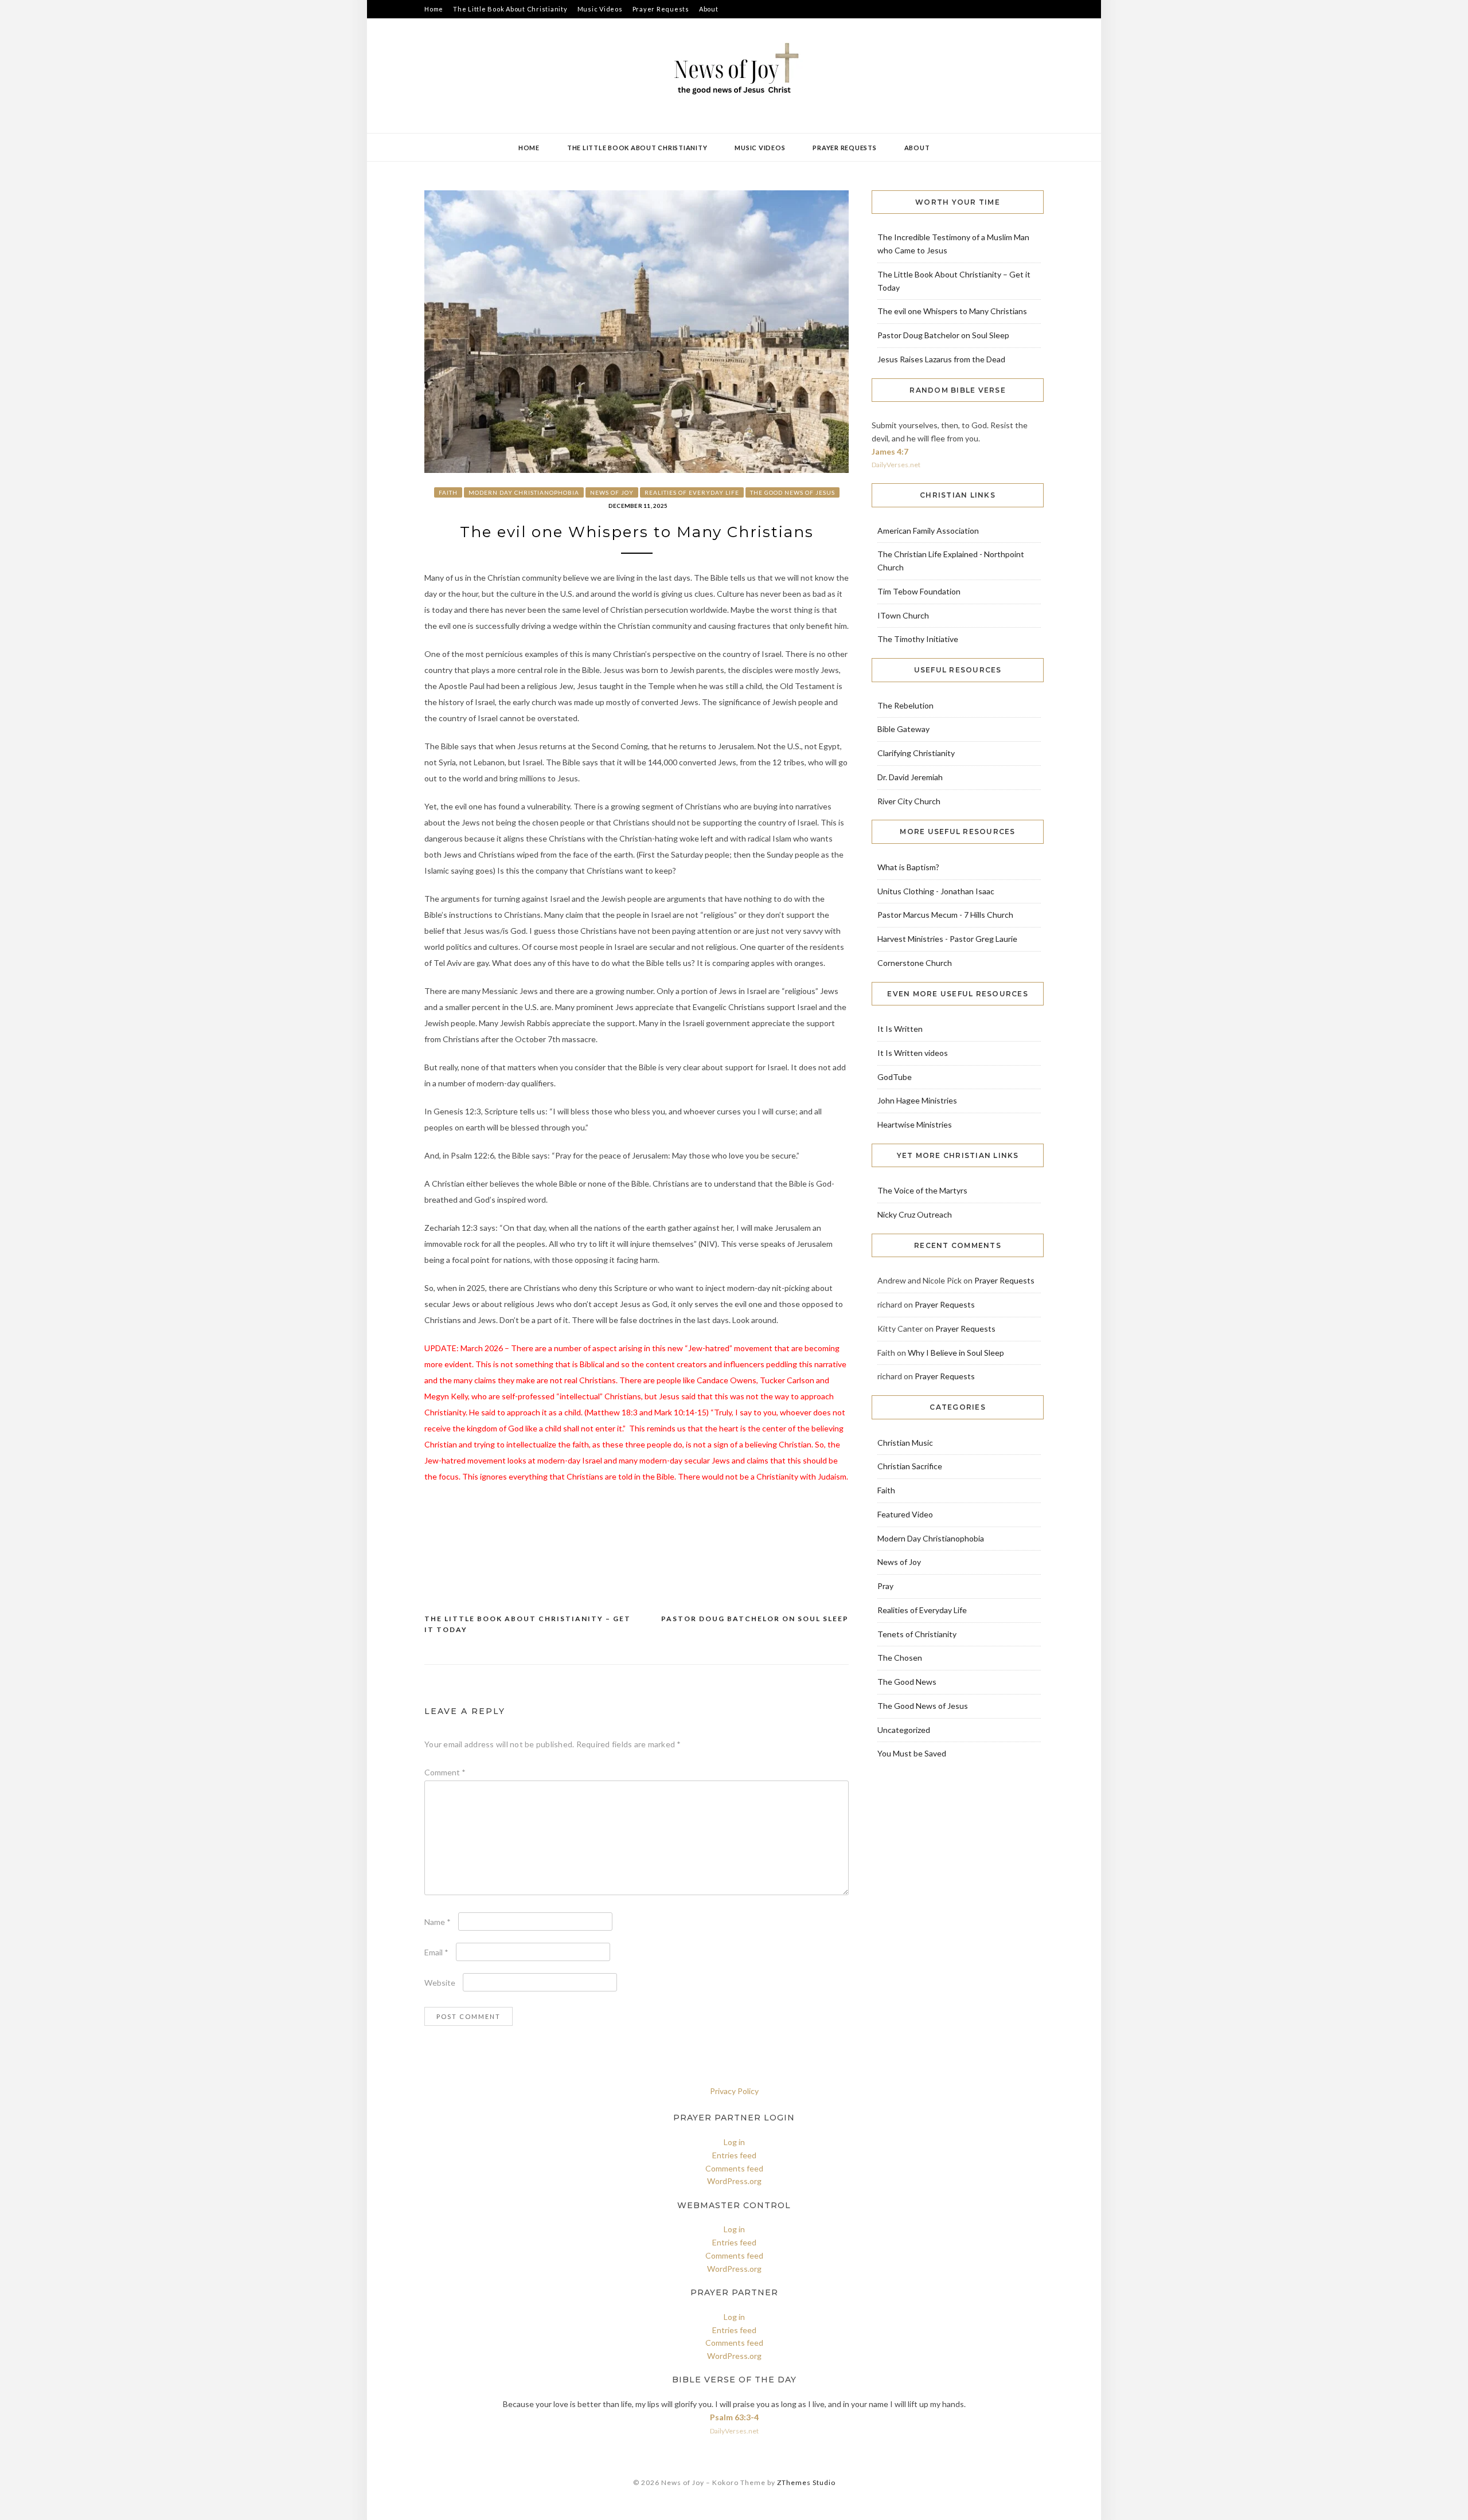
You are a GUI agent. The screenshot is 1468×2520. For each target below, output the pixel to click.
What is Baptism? (908, 867)
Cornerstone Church (915, 963)
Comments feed (734, 2168)
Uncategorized (904, 1730)
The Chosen (900, 1658)
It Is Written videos (913, 1053)
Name (438, 1922)
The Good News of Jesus (792, 492)
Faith (448, 492)
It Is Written (900, 1029)
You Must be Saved (912, 1753)
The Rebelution (905, 705)
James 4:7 (890, 451)
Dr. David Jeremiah (910, 777)
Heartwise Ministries (915, 1124)
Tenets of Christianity (917, 1634)
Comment (445, 1772)
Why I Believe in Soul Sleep (956, 1353)
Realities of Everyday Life (692, 492)
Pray (885, 1586)
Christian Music (905, 1443)
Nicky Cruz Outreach (915, 1214)
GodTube (895, 1077)
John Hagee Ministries (917, 1100)
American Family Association (928, 531)
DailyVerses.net (896, 465)
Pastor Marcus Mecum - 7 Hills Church (945, 915)
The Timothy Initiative (918, 639)
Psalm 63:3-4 (734, 2417)
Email (436, 1952)
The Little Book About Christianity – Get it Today (528, 1624)
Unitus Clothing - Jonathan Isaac (936, 891)
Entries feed (734, 2155)
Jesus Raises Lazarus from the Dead (941, 359)
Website (440, 1983)
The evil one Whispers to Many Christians (952, 311)
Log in (734, 2142)
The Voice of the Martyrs (922, 1190)
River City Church (909, 801)
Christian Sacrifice (910, 1466)
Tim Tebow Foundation (919, 591)
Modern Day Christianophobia (524, 492)
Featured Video (905, 1514)
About (709, 9)
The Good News (907, 1682)
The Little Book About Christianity (510, 9)
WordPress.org (734, 2181)
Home (434, 9)
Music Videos (600, 9)
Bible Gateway (903, 729)
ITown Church (903, 615)
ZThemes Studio (806, 2482)
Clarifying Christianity (916, 753)
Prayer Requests (661, 9)
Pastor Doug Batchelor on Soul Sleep (755, 1619)
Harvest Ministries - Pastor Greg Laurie (947, 939)
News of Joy (612, 492)
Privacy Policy (734, 2091)
